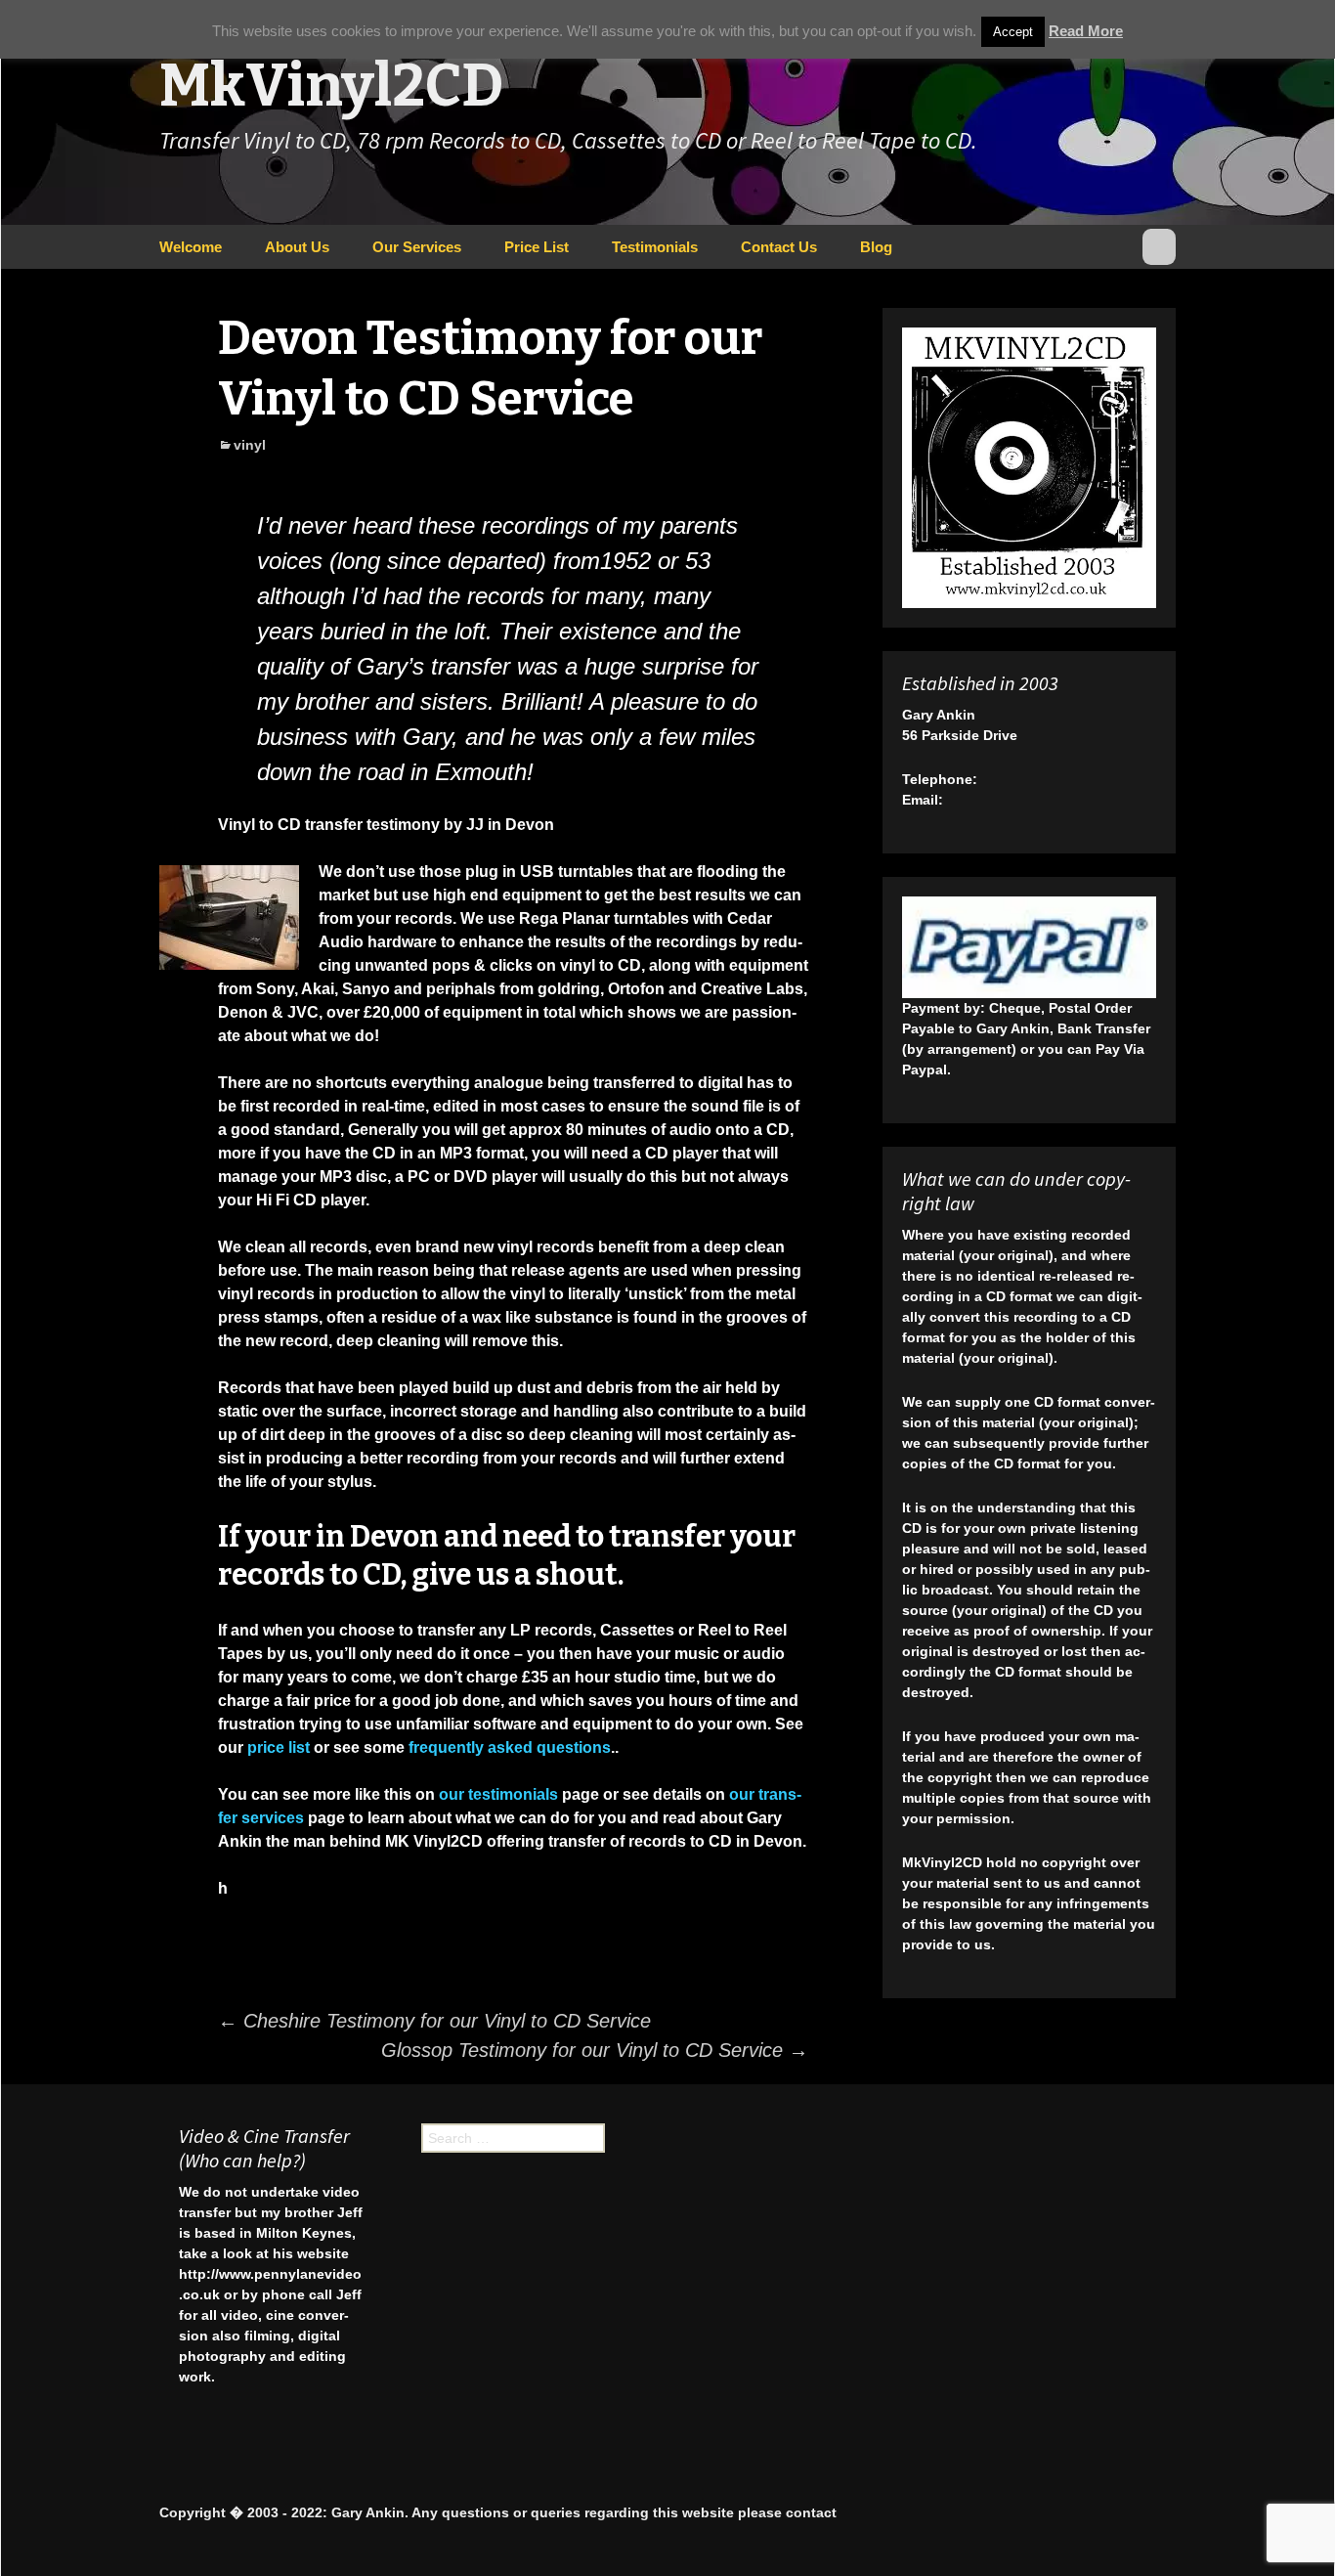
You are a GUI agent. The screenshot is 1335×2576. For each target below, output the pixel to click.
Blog (876, 247)
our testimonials (498, 1794)
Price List (537, 247)
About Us (297, 247)
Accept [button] (1013, 32)
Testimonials (655, 247)
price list (279, 1747)
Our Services (417, 247)
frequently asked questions (510, 1747)
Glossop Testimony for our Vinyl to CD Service (595, 2050)
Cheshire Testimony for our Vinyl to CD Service (434, 2021)
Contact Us (779, 247)
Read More (1086, 31)
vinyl (250, 445)
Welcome (191, 247)
